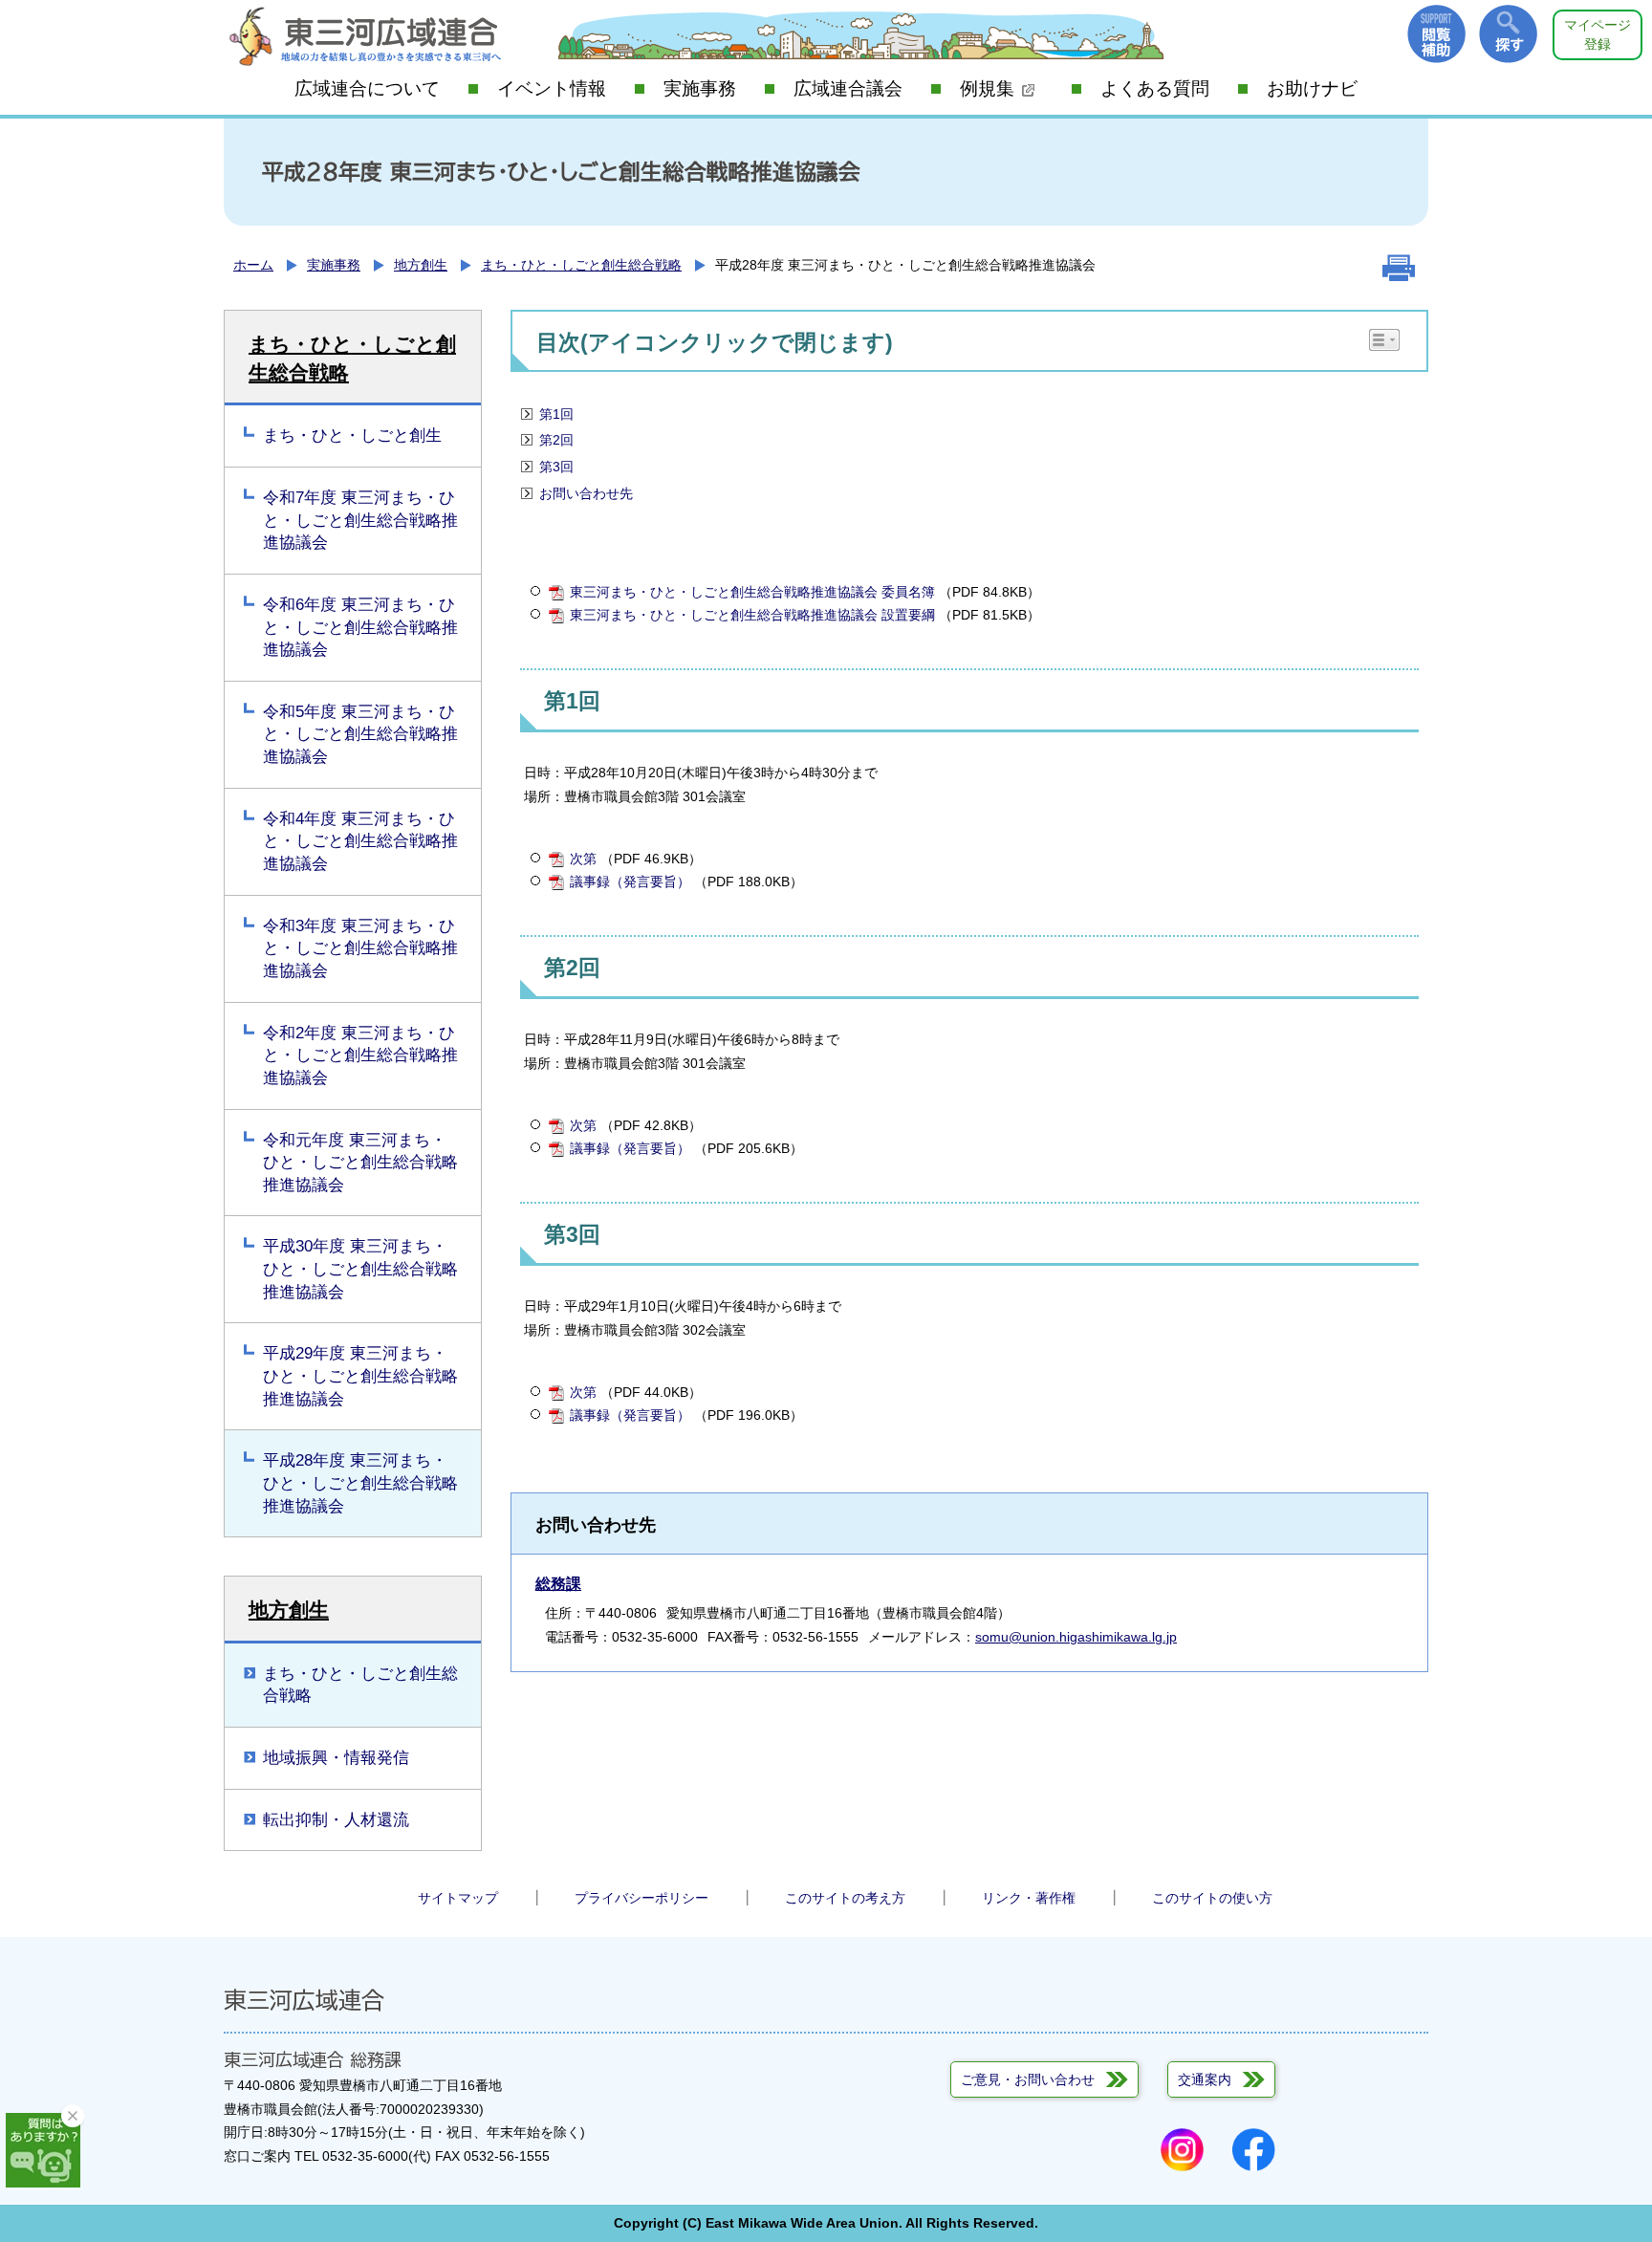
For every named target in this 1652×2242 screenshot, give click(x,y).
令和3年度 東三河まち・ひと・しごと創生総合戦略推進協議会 (360, 948)
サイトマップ (458, 1898)
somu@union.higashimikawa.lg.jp (1076, 1637)
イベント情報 (552, 88)
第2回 (556, 440)
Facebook (1254, 2150)
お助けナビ (1312, 88)
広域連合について (367, 88)
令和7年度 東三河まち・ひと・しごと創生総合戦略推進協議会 (360, 520)
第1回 (556, 414)
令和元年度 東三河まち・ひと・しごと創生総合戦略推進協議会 (360, 1163)
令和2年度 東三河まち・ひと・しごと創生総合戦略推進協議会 (360, 1056)
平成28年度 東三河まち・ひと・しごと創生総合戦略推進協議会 (360, 1483)
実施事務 (700, 88)
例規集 (987, 88)
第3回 (556, 467)
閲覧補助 (1436, 34)
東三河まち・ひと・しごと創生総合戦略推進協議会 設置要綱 (752, 615)
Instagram (1182, 2150)
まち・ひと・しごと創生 (352, 435)
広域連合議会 (848, 88)
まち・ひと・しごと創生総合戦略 (581, 265)
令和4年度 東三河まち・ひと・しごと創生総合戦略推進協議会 (360, 841)
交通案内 (1205, 2079)
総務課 (558, 1584)
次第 (583, 859)
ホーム (253, 265)
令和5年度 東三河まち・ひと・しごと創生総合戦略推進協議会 (360, 734)
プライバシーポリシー (641, 1898)
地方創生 (421, 265)
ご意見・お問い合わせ (1028, 2079)
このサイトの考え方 (845, 1898)
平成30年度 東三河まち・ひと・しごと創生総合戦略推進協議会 (360, 1269)
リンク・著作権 (1029, 1898)
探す (1508, 34)
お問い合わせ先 (586, 493)
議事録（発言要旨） (630, 882)
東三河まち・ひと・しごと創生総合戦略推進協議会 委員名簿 (752, 592)
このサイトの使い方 (1212, 1898)
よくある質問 (1155, 88)
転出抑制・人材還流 (336, 1820)
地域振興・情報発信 (336, 1758)
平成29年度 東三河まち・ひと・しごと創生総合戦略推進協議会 (360, 1376)
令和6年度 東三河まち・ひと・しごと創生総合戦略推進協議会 (360, 627)
